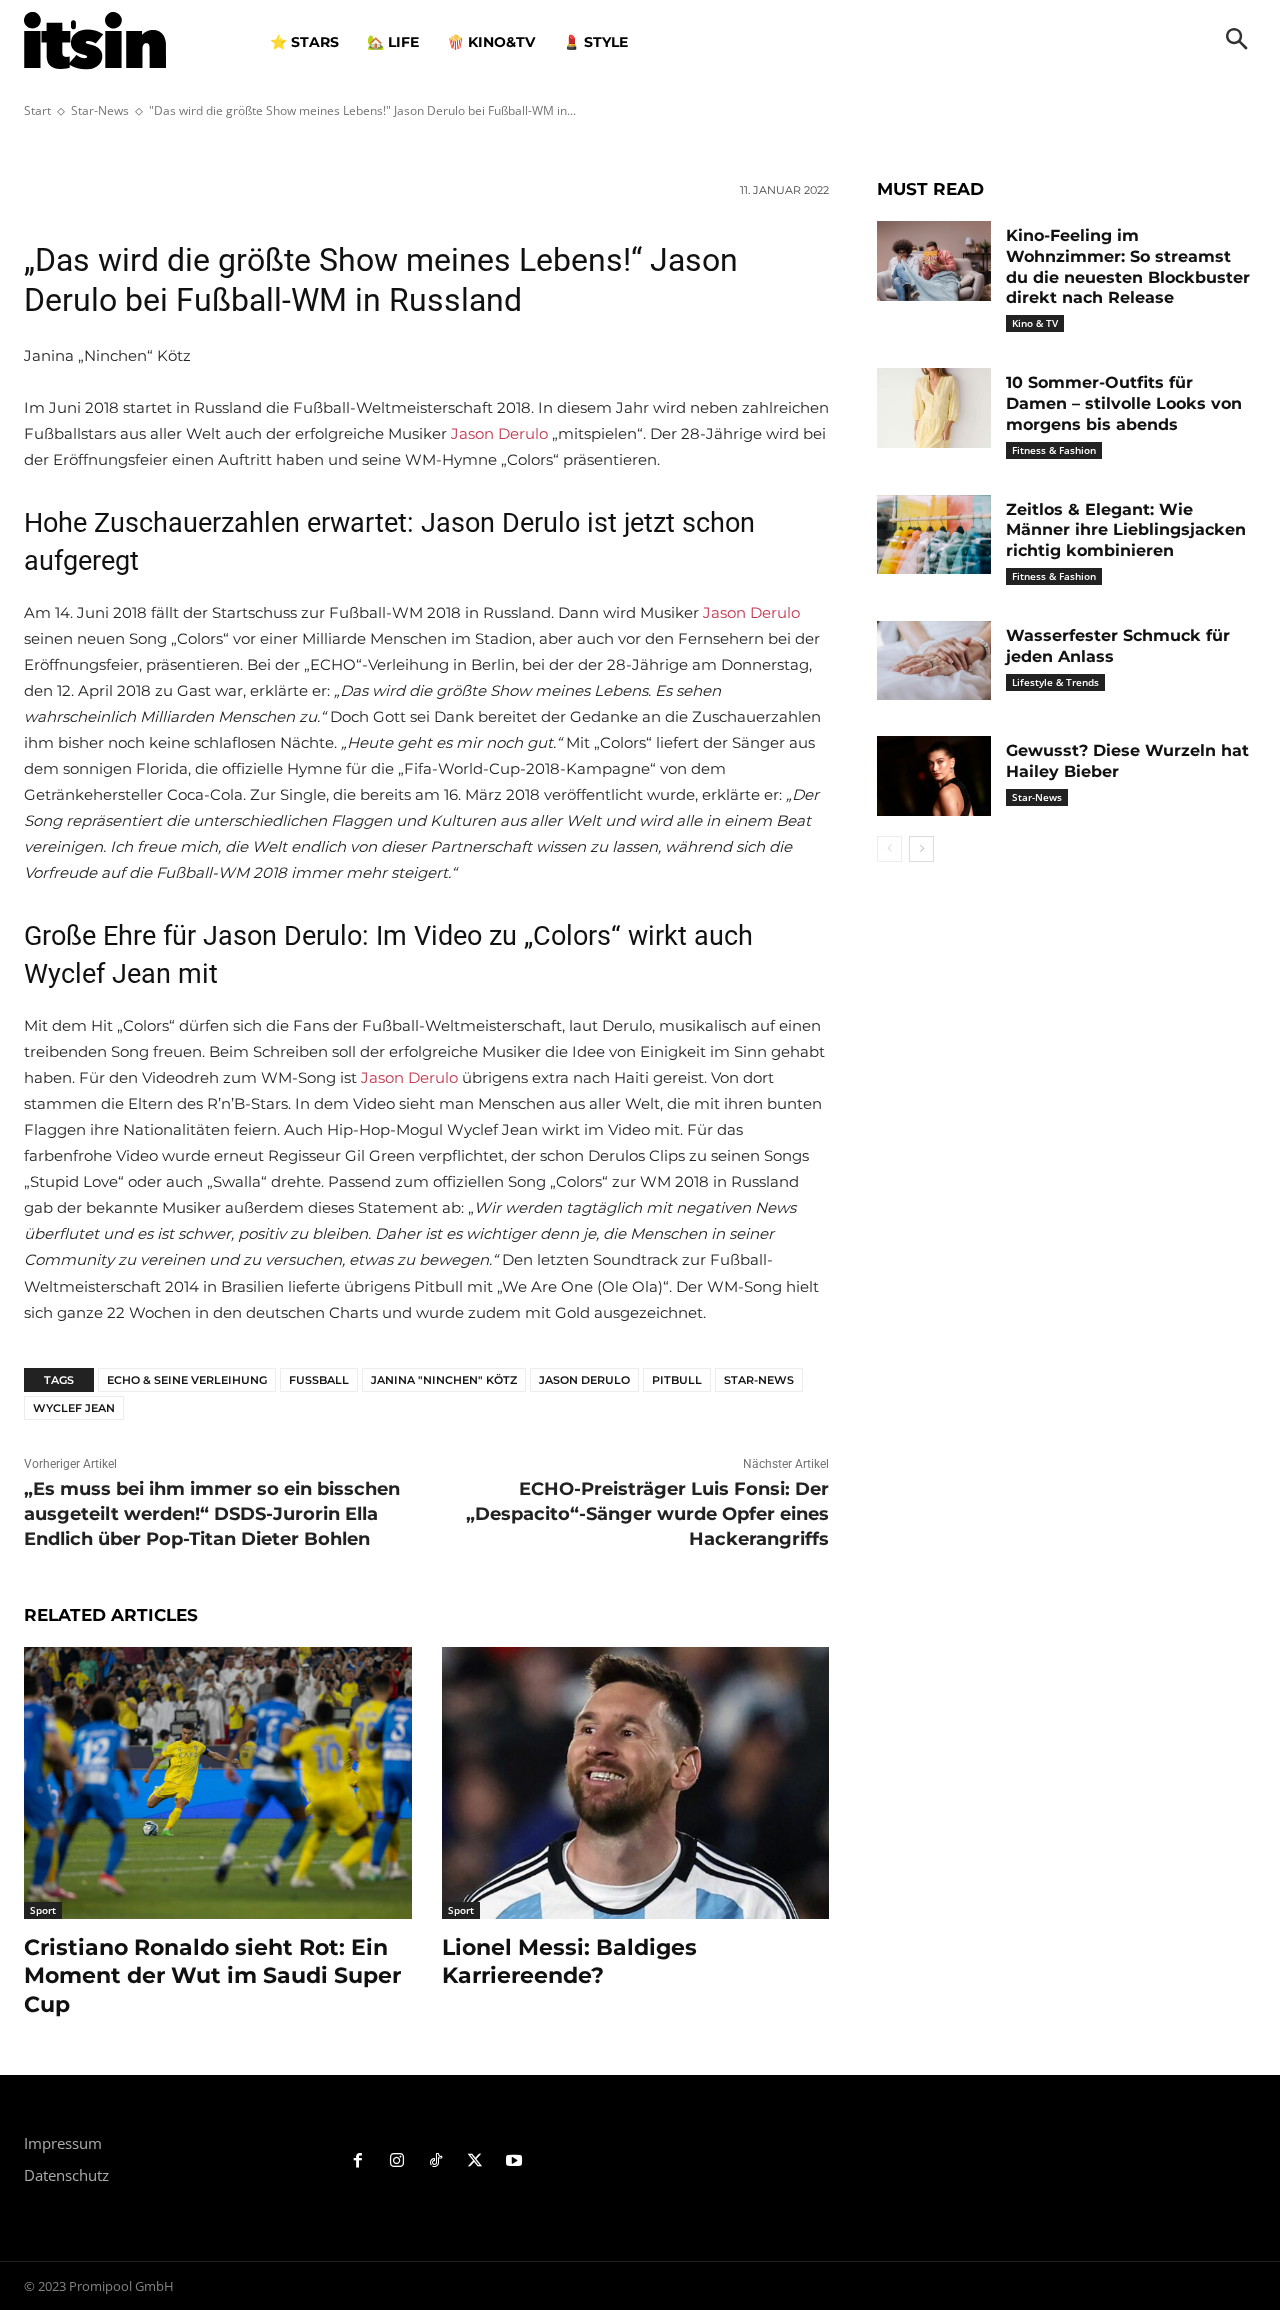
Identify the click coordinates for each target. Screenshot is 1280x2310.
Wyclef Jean (74, 1408)
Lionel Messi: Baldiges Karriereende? (569, 1962)
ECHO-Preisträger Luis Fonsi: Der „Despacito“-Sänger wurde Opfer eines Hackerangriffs (647, 1514)
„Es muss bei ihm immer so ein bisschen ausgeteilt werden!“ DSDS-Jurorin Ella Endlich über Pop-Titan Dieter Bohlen (212, 1514)
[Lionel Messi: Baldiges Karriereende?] (636, 1782)
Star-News (759, 1380)
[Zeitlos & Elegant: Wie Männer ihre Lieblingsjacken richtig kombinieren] (934, 535)
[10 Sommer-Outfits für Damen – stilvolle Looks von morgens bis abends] (934, 408)
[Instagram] (397, 2161)
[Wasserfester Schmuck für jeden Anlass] (934, 661)
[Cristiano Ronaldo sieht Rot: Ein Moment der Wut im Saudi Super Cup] (218, 1782)
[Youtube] (513, 2161)
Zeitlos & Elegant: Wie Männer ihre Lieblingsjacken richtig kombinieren (1126, 530)
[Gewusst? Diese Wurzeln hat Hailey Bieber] (934, 776)
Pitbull (677, 1380)
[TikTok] (436, 2161)
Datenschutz (66, 2175)
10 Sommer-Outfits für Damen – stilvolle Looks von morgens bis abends (1124, 403)
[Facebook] (358, 2161)
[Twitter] (474, 2161)
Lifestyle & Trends (1055, 682)
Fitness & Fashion (1054, 450)
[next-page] (921, 849)
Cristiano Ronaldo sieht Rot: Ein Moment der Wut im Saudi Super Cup (212, 1976)
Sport (43, 1910)
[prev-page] (889, 849)
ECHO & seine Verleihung (187, 1380)
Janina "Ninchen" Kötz (444, 1380)
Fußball (319, 1380)
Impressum (63, 2143)
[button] (1237, 41)
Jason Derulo (499, 433)
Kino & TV (1035, 323)
